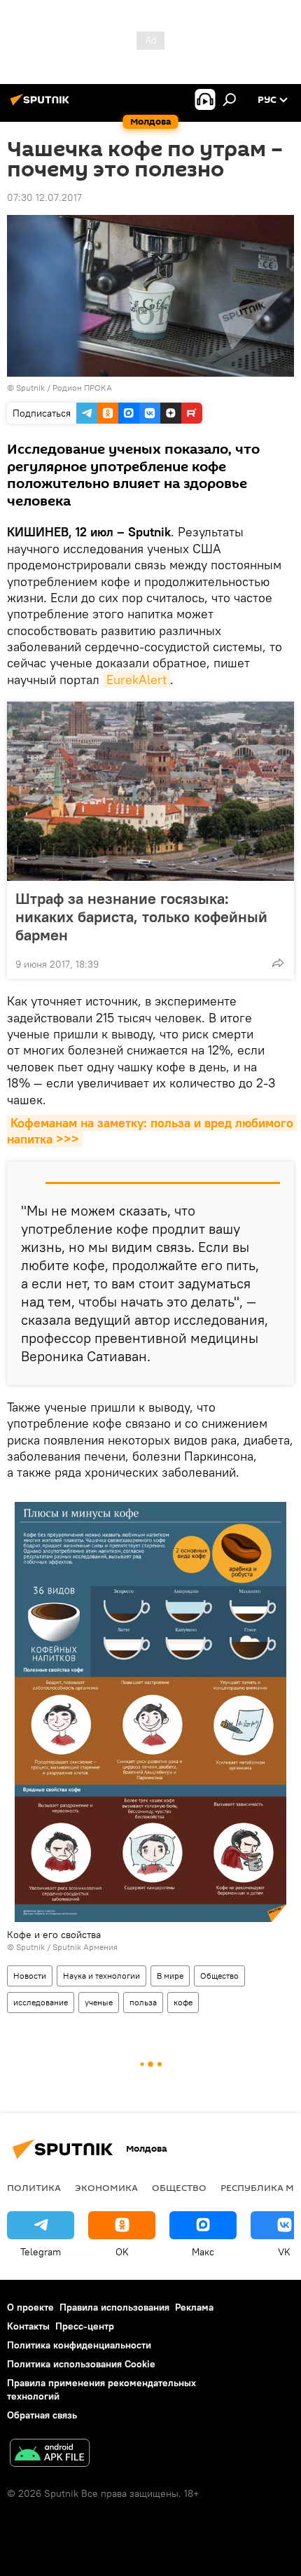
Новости (30, 1976)
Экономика (106, 2187)
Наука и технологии (101, 1976)
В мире (170, 1976)
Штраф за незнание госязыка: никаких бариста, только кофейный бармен (141, 917)
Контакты (28, 2326)
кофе (183, 2002)
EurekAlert (136, 680)
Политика (34, 2187)
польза (143, 2002)
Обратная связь (42, 2415)
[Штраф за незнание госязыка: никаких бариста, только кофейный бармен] (150, 791)
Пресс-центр (85, 2326)
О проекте (30, 2307)
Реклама (194, 2307)
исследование (41, 2002)
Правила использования (114, 2307)
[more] (278, 963)
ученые (99, 2002)
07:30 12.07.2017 (44, 197)
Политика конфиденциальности (79, 2345)
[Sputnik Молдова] (42, 105)
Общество (219, 1976)
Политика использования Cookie (81, 2364)
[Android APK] (50, 2455)
